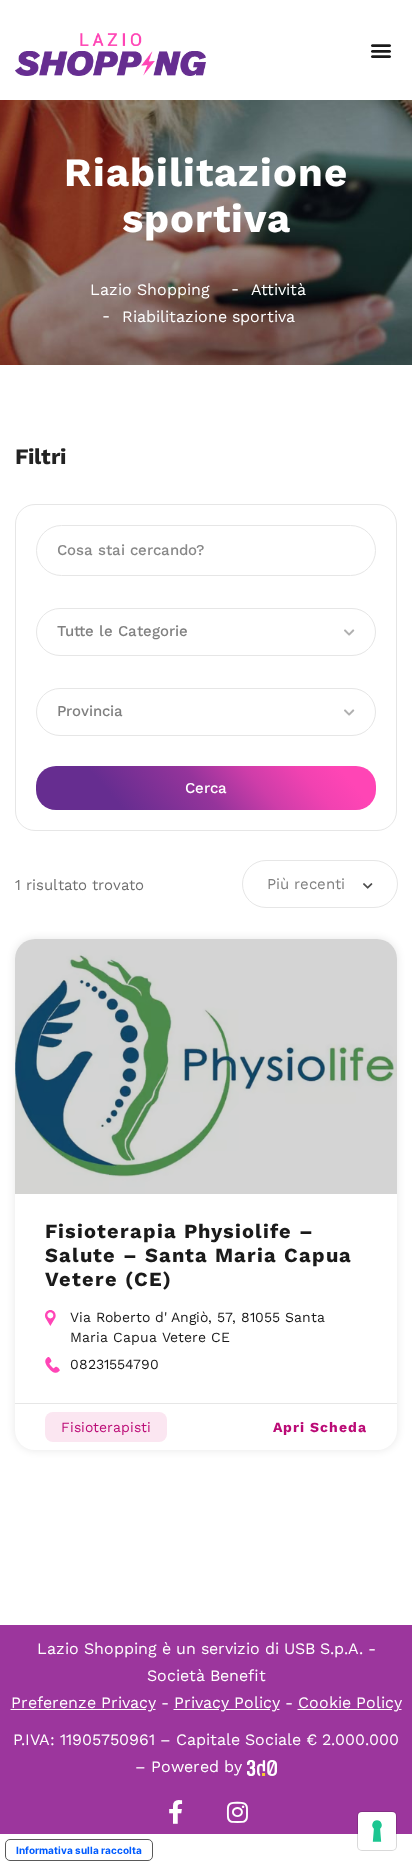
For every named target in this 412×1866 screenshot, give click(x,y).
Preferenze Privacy (83, 1702)
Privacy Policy (227, 1702)
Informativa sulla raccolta (79, 1850)
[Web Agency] (262, 1766)
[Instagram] (237, 1812)
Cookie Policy (350, 1702)
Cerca (206, 788)
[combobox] (320, 884)
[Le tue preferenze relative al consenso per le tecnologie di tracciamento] (377, 1831)
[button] (380, 50)
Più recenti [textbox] (306, 884)
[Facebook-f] (175, 1812)
